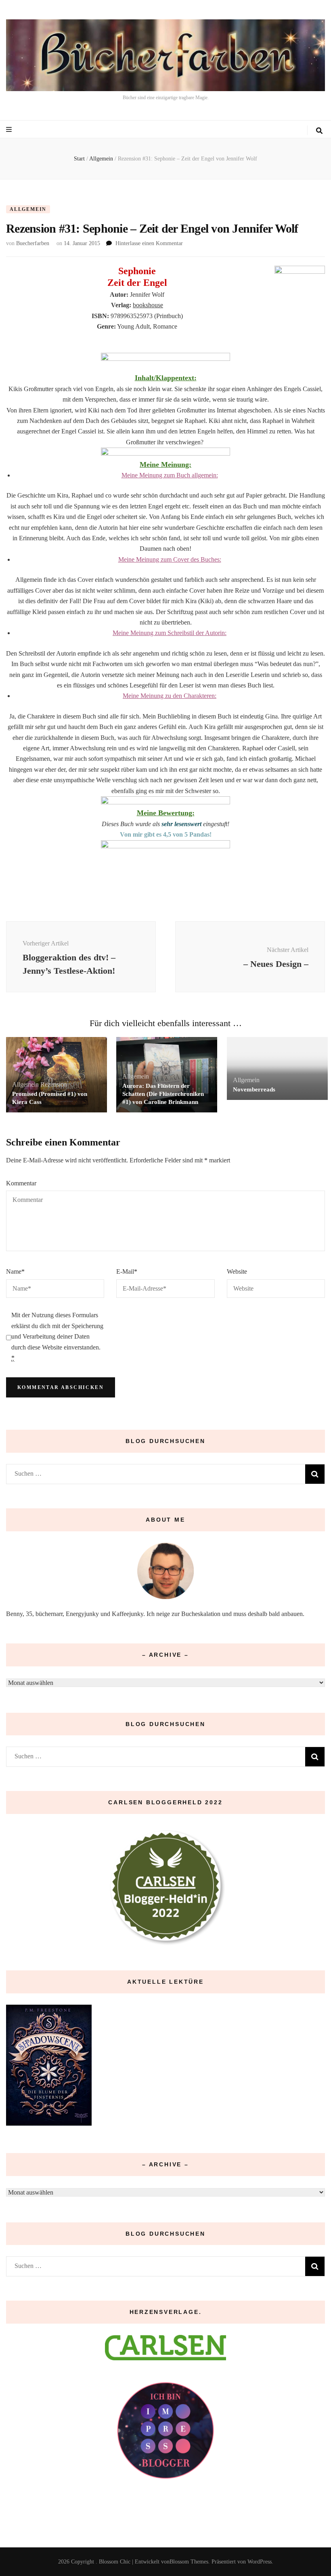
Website (237, 1271)
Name (15, 1271)
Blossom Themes (189, 2562)
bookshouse (148, 305)
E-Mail (127, 1271)
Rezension (54, 1084)
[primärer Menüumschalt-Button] (10, 130)
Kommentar (21, 1183)
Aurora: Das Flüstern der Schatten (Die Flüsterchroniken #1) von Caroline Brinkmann (163, 1094)
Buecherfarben (33, 243)
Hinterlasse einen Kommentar (149, 243)
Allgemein (28, 209)
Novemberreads (254, 1089)
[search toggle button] (319, 131)
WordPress (260, 2562)
